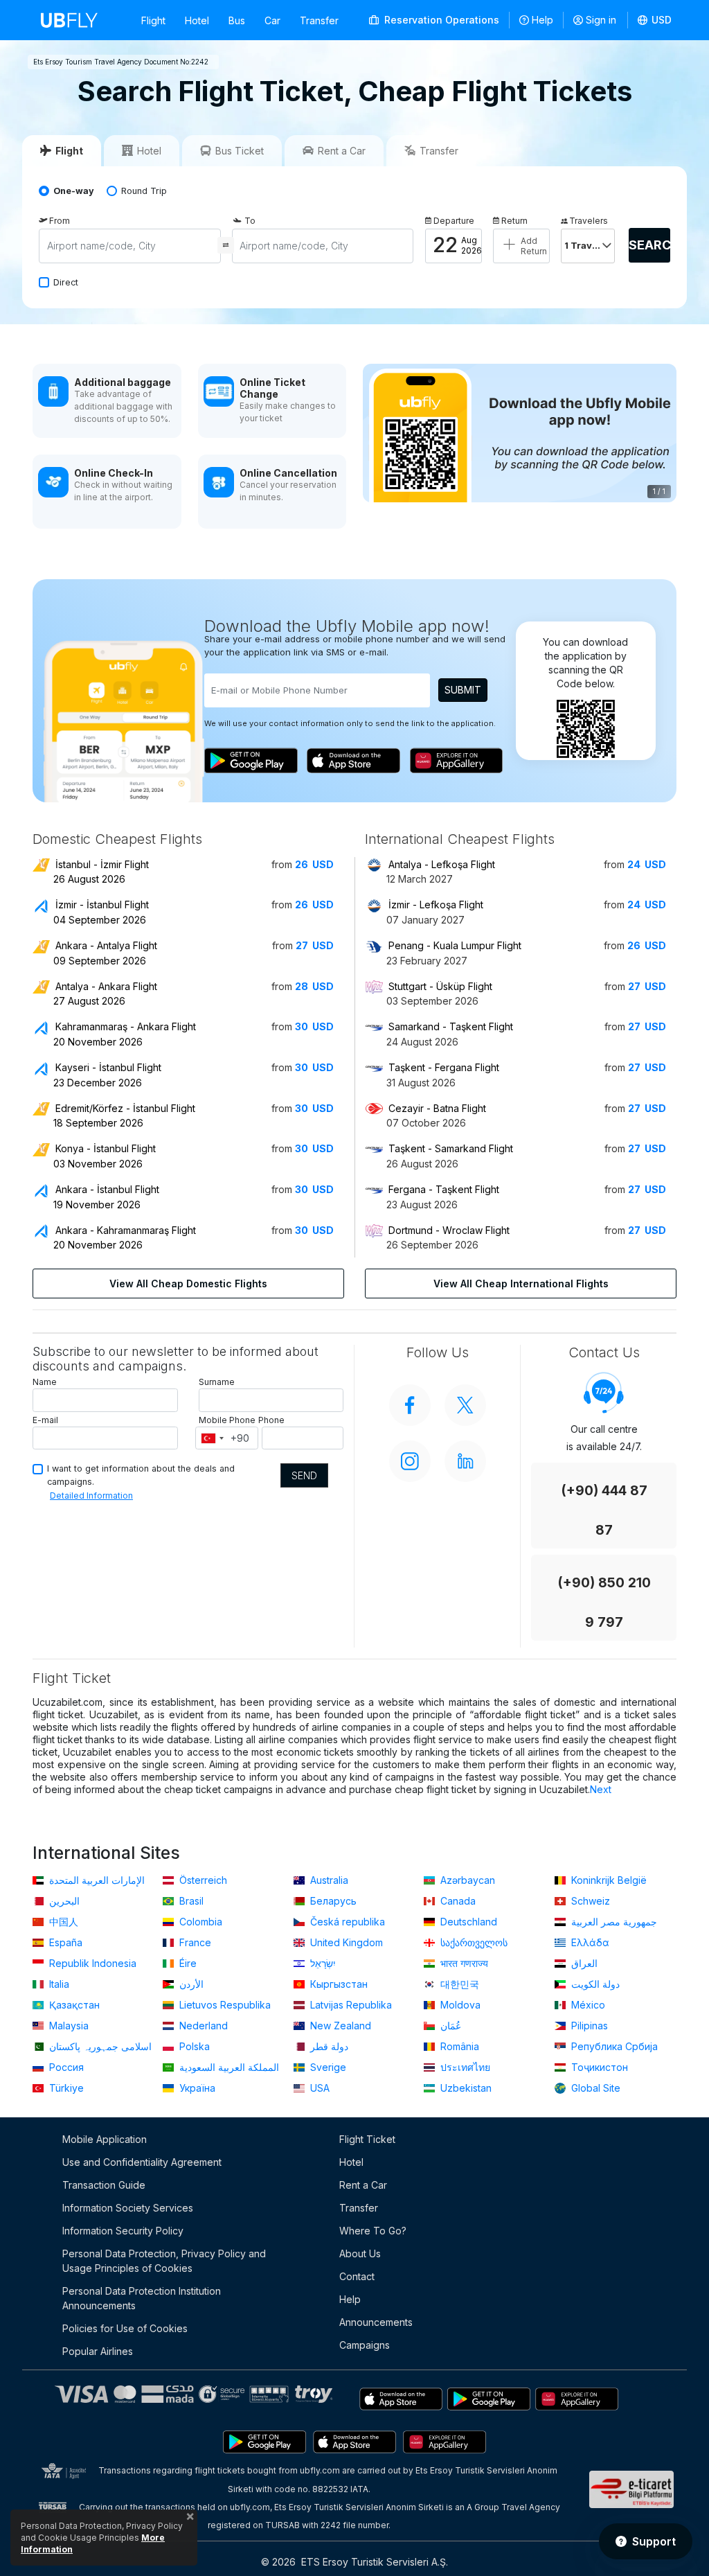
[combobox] (212, 1438)
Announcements (376, 2322)
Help (542, 20)
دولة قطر (328, 2046)
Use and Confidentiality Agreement (142, 2162)
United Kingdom (345, 1942)
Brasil (190, 1901)
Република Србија (613, 2046)
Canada (457, 1901)
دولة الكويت (594, 1984)
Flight (153, 20)
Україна (196, 2088)
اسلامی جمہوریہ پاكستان (99, 2046)
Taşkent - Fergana (444, 1067)
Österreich (202, 1880)
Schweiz (589, 1901)
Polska (193, 2046)
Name (45, 1382)
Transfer (319, 20)
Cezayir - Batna (437, 1108)
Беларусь (332, 1901)
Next (601, 1789)
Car (272, 20)
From (60, 221)
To (250, 221)
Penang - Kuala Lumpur (455, 945)
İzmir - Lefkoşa (436, 905)
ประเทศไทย (464, 2067)
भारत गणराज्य (463, 1963)
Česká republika (346, 1922)
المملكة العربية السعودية (228, 2067)
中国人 (62, 1922)
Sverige (327, 2067)
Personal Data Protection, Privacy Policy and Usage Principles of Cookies (164, 2261)
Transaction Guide (104, 2185)
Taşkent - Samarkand (451, 1148)
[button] (655, 20)
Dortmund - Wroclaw (449, 1230)
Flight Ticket (367, 2139)
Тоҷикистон (598, 2067)
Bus (237, 20)
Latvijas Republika (350, 2005)
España (64, 1942)
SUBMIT (463, 690)
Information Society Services (128, 2208)
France (194, 1942)
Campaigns (365, 2345)
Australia (328, 1880)
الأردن (190, 1984)
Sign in (601, 20)
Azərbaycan (466, 1880)
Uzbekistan (465, 2088)
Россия (65, 2067)
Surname (217, 1382)
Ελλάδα (589, 1942)
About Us (360, 2253)
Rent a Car (363, 2185)
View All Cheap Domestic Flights (188, 1283)
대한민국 (458, 1984)
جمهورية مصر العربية (613, 1922)
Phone (271, 1420)
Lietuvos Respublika (224, 2005)
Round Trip (144, 191)
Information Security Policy (123, 2231)
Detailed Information (91, 1496)
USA (318, 2088)
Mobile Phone (227, 1420)
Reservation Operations (440, 20)
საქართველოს (473, 1942)
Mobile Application (105, 2139)
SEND (304, 1475)
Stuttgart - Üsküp (440, 986)
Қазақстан (73, 2005)
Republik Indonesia (91, 1963)
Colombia (199, 1922)
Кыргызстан (338, 1984)
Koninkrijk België (608, 1880)
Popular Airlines (98, 2351)
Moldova (459, 2005)
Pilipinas (588, 2026)
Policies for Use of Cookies (125, 2328)
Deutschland (467, 1922)
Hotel (197, 20)
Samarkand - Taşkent (451, 1026)
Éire (187, 1963)
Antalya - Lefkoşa (442, 864)
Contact (357, 2276)
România (458, 2046)
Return (514, 221)
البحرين (63, 1901)
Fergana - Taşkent (444, 1189)
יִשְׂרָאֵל (322, 1963)
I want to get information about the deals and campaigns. (141, 1475)
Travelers (589, 221)
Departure (454, 221)
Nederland (202, 2026)
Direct (66, 282)
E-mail (45, 1420)
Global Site (594, 2088)
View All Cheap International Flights (521, 1283)
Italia (58, 1984)
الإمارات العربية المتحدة (96, 1880)
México (587, 2005)
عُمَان (449, 2026)
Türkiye (65, 2088)
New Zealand (339, 2026)
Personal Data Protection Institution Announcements (142, 2298)
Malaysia (68, 2026)
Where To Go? (373, 2231)
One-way (74, 191)
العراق (583, 1963)
